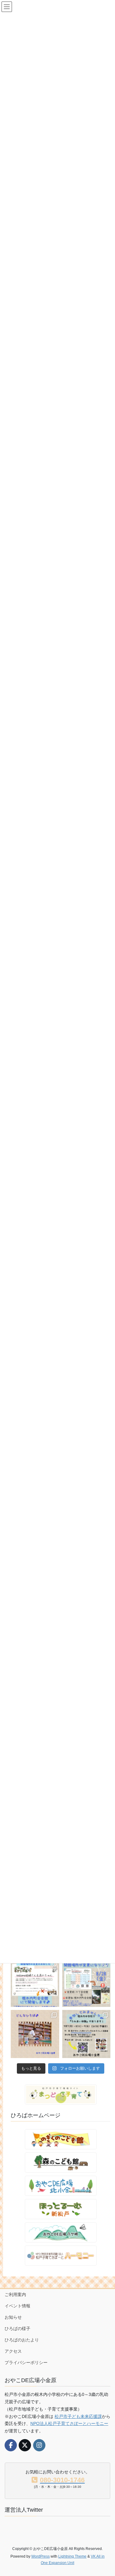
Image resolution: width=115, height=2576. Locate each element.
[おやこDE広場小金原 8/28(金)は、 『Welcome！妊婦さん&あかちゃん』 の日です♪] (35, 1983)
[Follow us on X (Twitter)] (25, 2445)
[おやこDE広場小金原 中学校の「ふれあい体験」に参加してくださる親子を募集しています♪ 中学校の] (86, 2034)
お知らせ (13, 2317)
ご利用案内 (15, 2295)
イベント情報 (17, 2306)
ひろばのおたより (22, 2340)
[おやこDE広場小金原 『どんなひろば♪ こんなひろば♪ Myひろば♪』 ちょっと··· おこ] (35, 2034)
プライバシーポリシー (26, 2363)
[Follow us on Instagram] (39, 2445)
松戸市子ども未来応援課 (78, 2416)
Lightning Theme (72, 2556)
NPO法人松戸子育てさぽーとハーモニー (69, 2423)
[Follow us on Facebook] (11, 2445)
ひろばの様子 (17, 2329)
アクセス (13, 2351)
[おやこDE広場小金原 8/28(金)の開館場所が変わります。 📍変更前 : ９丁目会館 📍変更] (86, 1983)
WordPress (40, 2556)
